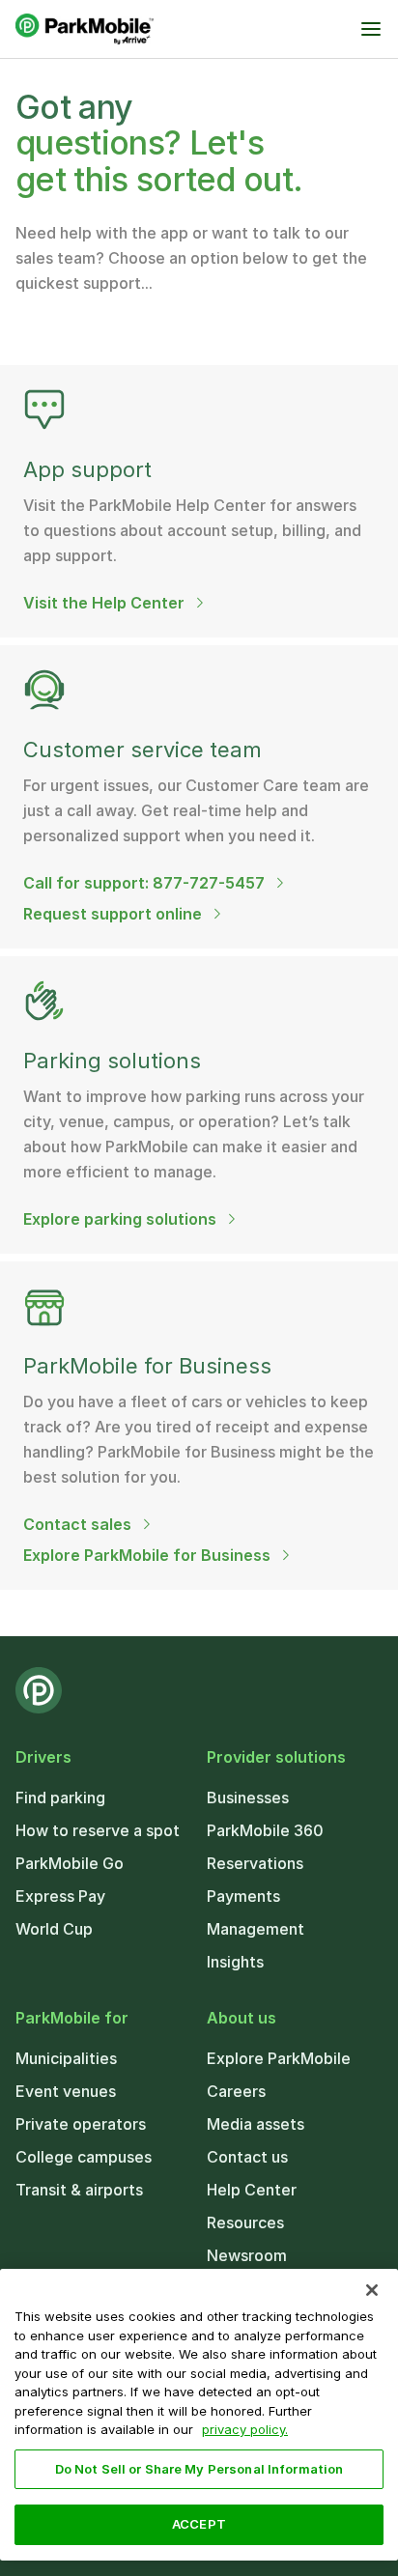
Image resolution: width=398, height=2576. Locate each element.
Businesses (248, 1798)
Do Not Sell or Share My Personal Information (199, 2469)
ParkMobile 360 (265, 1830)
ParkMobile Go (70, 1863)
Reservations (255, 1863)
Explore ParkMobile (279, 2058)
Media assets (256, 2124)
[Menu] (371, 29)
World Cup (54, 1929)
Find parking (60, 1798)
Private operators (81, 2124)
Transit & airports (79, 2190)
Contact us (247, 2157)
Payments (243, 1896)
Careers (236, 2091)
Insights (235, 1962)
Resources (245, 2222)
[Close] (372, 2290)
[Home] (85, 29)
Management (256, 1929)
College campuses (84, 2157)
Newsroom (247, 2255)
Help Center (252, 2190)
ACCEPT (199, 2524)
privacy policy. (245, 2429)
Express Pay (60, 1896)
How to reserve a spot (98, 1830)
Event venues (66, 2091)
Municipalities (66, 2058)
